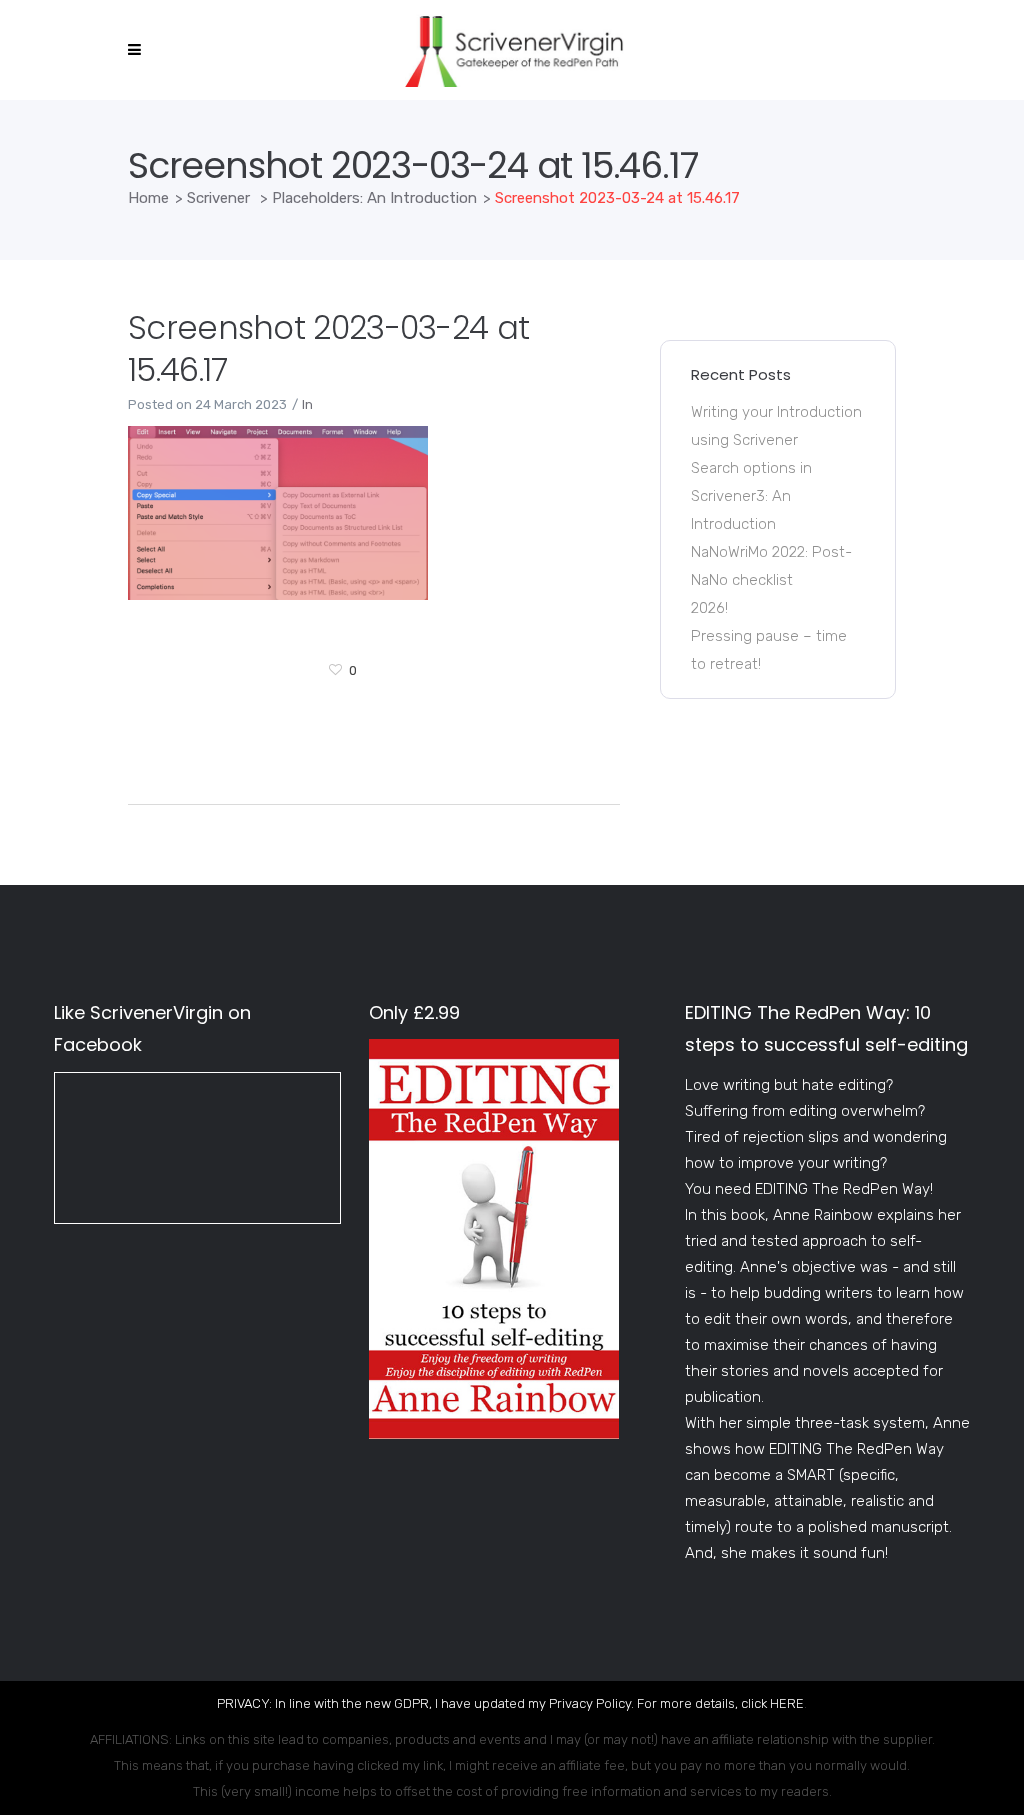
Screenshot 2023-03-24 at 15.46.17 (328, 348)
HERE (787, 1703)
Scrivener (218, 198)
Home (148, 198)
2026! (709, 608)
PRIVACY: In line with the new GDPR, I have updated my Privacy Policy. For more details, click (493, 1703)
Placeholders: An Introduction (374, 198)
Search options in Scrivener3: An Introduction (751, 496)
